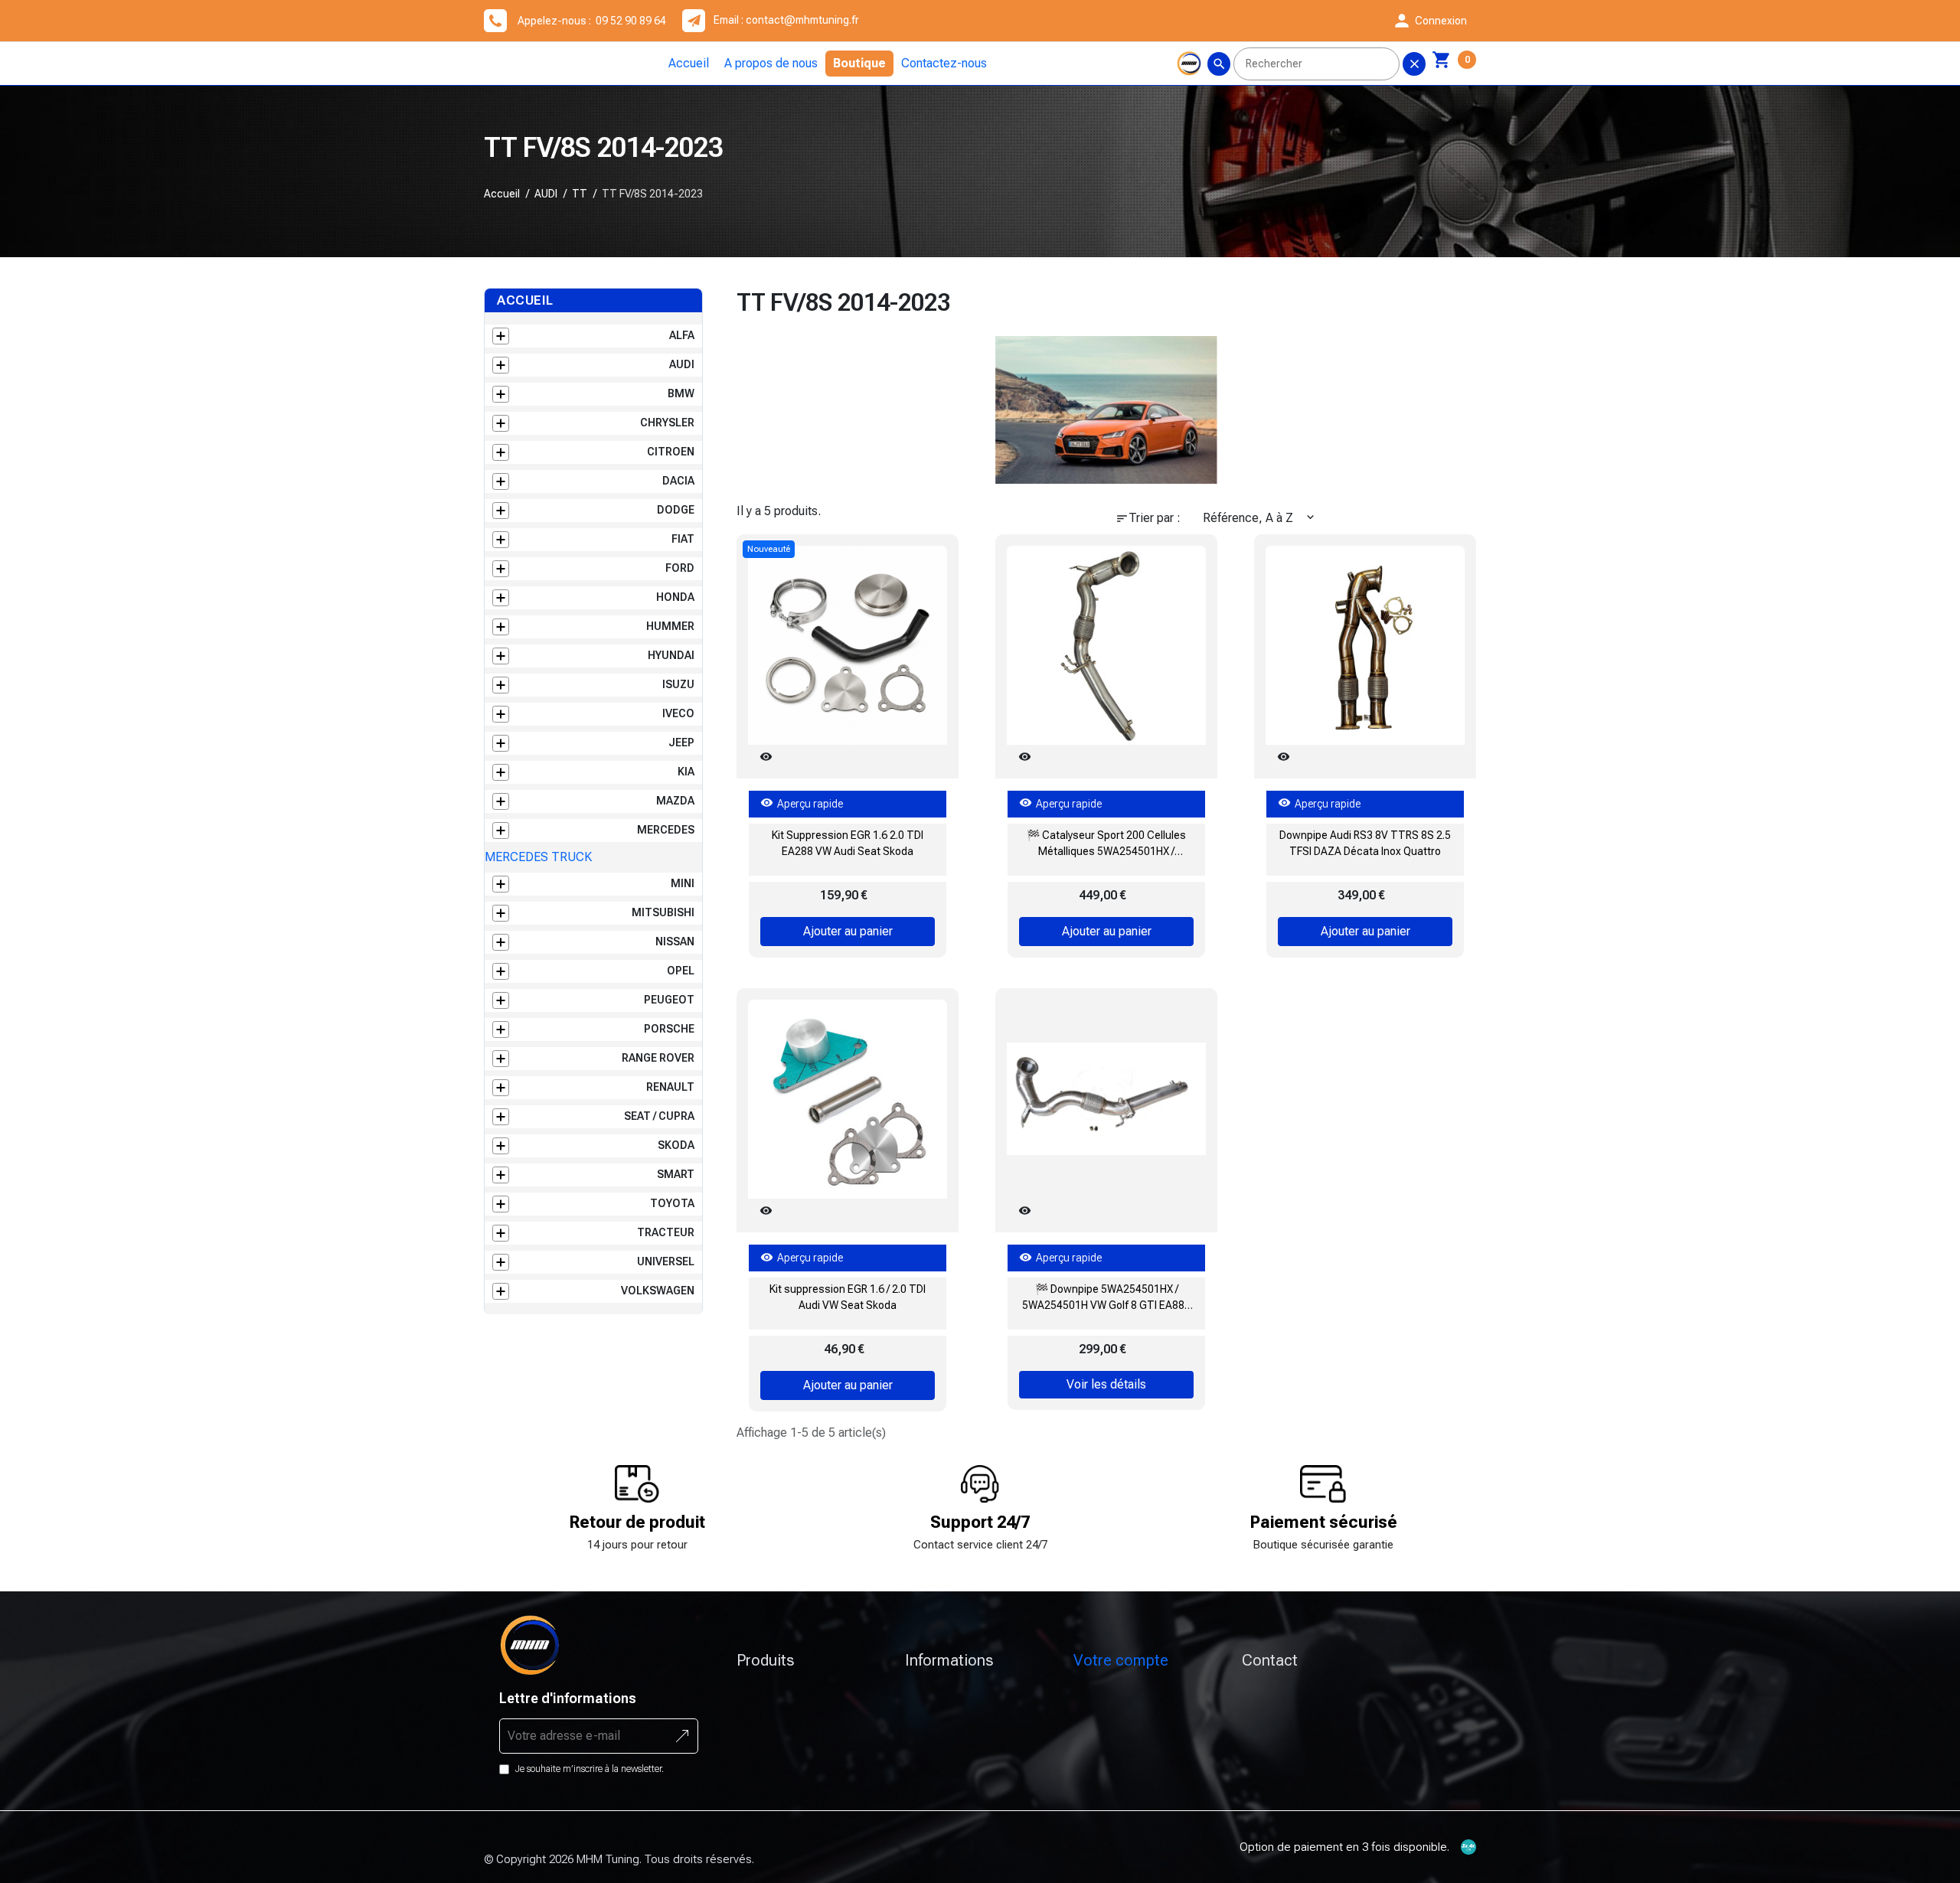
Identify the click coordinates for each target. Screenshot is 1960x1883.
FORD (680, 568)
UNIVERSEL (666, 1261)
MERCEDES (666, 830)
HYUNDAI (671, 655)
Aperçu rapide (802, 803)
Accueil (689, 63)
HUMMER (670, 626)
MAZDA (675, 801)
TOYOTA (672, 1203)
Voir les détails (1106, 1384)
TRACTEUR (666, 1232)
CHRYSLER (667, 423)
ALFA (682, 335)
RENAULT (670, 1087)
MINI (683, 883)
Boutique (859, 63)
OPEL (681, 971)
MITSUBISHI (663, 912)
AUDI (546, 194)
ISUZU (678, 684)
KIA (686, 772)
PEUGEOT (669, 1000)
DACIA (678, 481)
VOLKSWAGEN (658, 1291)
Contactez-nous (944, 63)
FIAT (683, 539)
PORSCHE (669, 1029)
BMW (681, 393)
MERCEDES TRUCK (538, 857)
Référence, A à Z (1260, 518)
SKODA (676, 1145)
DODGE (676, 510)
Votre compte (1121, 1660)
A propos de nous (771, 63)
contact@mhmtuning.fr (802, 20)
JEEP (681, 742)
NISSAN (675, 942)
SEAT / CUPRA (659, 1116)
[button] (1429, 21)
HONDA (675, 597)
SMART (676, 1174)
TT (580, 194)
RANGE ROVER (658, 1058)
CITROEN (671, 452)
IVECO (678, 713)
